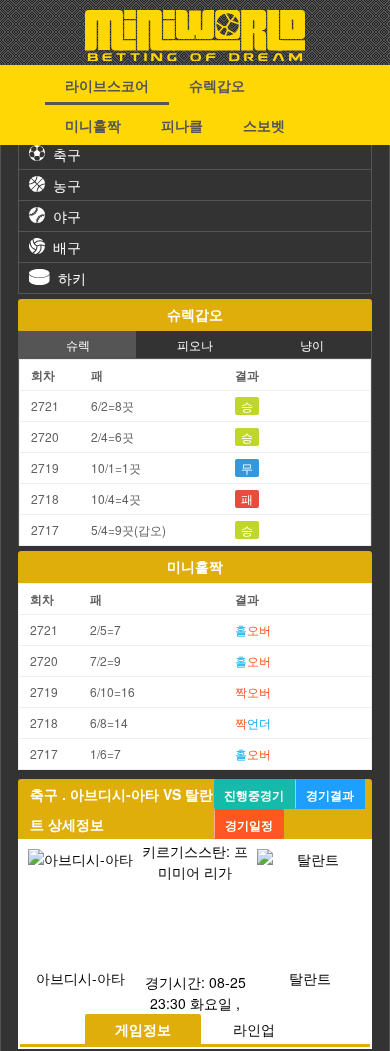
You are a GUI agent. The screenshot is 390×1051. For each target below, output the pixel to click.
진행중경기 (254, 795)
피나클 (182, 125)
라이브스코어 (107, 85)
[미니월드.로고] (195, 55)
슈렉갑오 (217, 85)
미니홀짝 (93, 125)
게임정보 (143, 1029)
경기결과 (330, 795)
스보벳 (264, 125)
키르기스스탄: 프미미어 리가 (195, 861)
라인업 (254, 1029)
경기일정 (249, 825)
